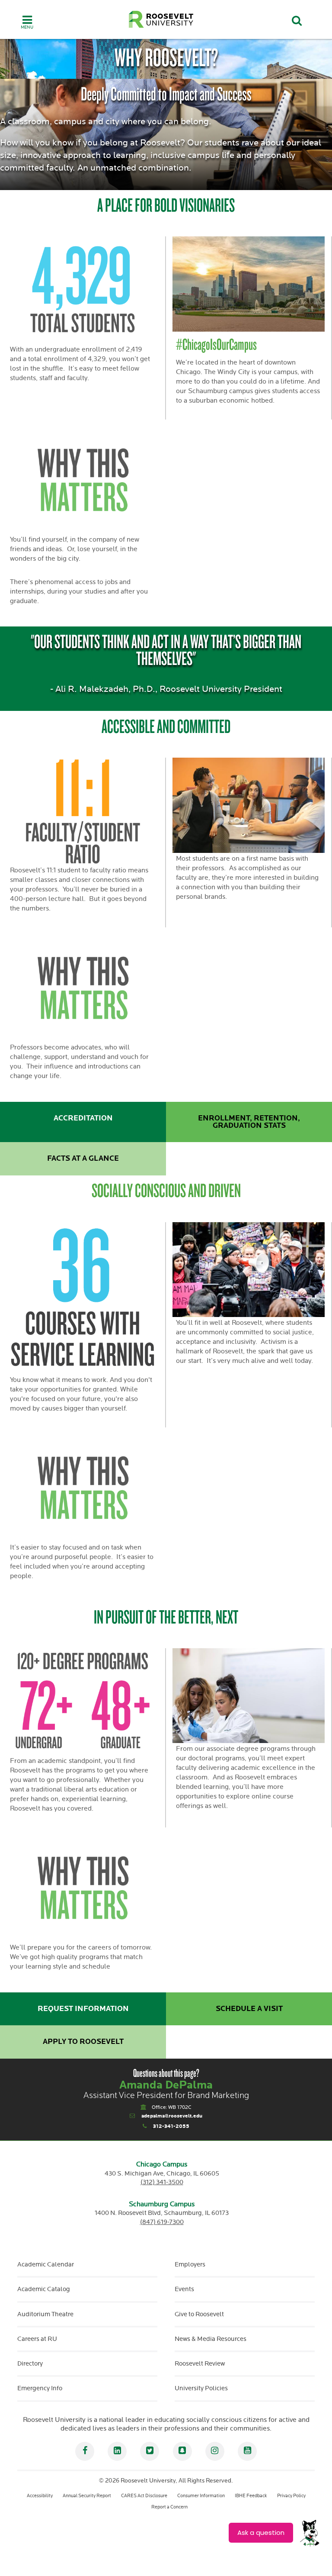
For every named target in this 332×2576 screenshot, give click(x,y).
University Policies (201, 2388)
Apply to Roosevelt (83, 2042)
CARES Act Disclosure (144, 2496)
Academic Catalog (44, 2289)
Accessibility (40, 2496)
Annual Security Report (87, 2496)
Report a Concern (169, 2507)
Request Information (83, 2009)
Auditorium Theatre (45, 2314)
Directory (30, 2364)
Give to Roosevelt (199, 2314)
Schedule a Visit (249, 2009)
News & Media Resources (211, 2339)
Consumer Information (201, 2496)
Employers (190, 2264)
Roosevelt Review (200, 2364)
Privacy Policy (291, 2496)
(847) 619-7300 (162, 2222)
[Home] (161, 19)
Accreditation (83, 1118)
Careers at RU (37, 2339)
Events (184, 2289)
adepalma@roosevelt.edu (172, 2116)
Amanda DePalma (166, 2085)
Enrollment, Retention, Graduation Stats (249, 1122)
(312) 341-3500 (162, 2182)
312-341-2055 (171, 2126)
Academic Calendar (46, 2264)
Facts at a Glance (83, 1159)
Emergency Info (40, 2388)
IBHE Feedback (251, 2496)
